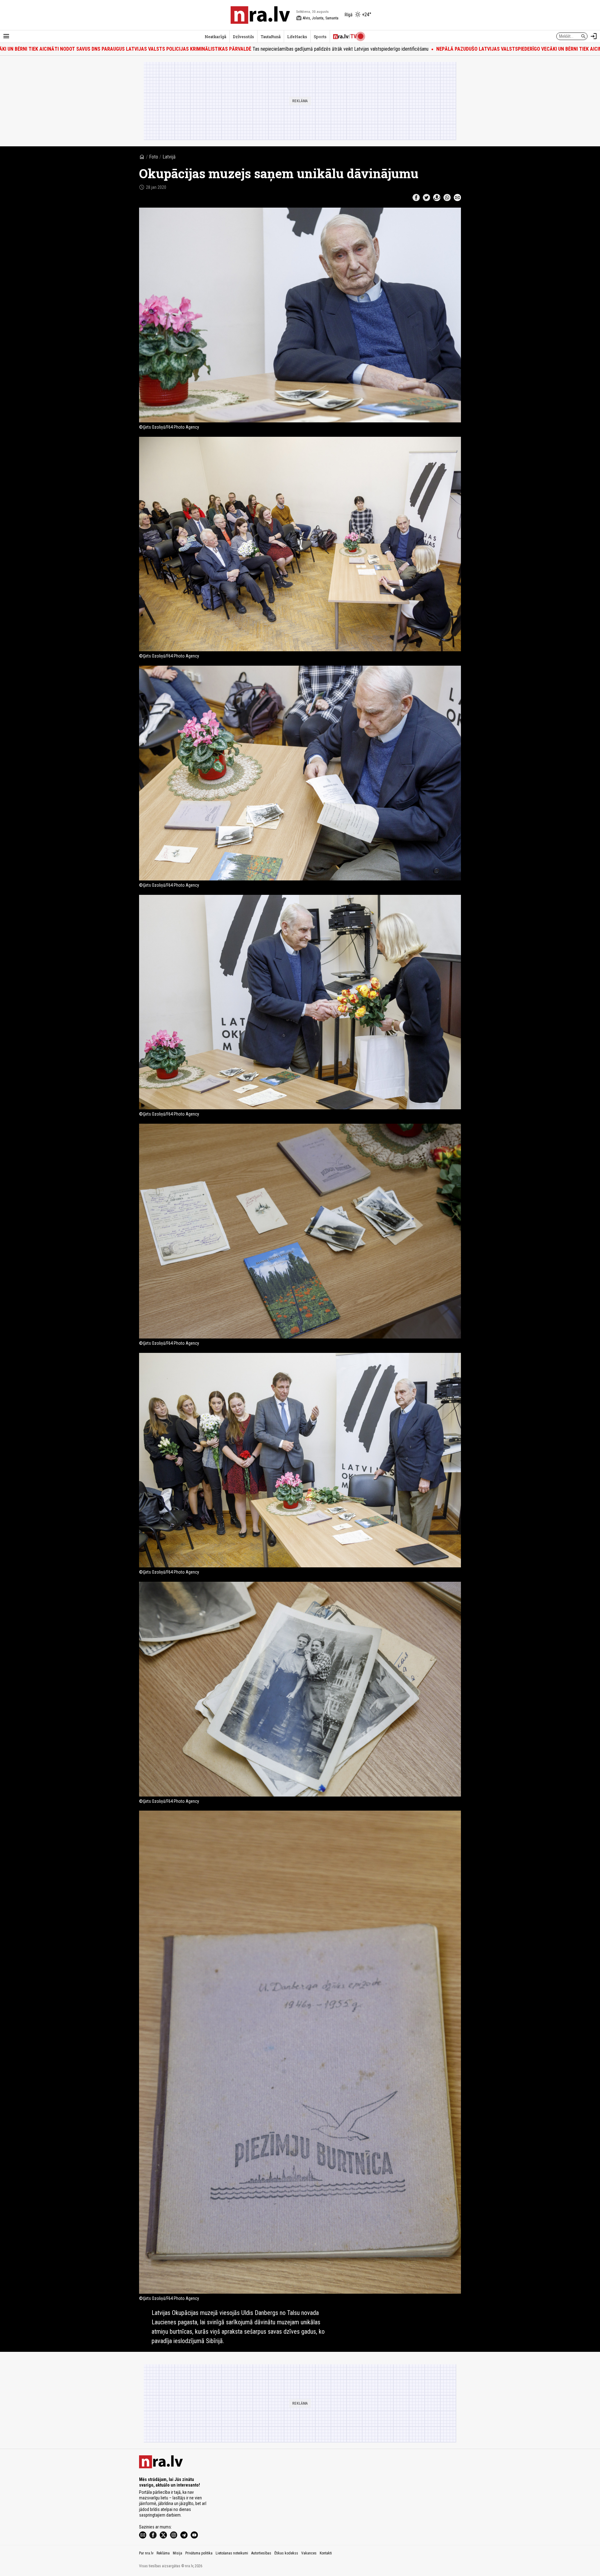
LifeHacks (297, 37)
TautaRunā (271, 37)
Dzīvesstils (243, 37)
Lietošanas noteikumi (232, 2553)
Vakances (309, 2553)
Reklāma (163, 2553)
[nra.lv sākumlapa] (260, 15)
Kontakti (326, 2553)
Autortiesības (261, 2553)
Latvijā (169, 157)
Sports (320, 37)
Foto (154, 157)
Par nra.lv (146, 2553)
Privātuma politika (199, 2553)
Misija (177, 2553)
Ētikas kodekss (286, 2553)
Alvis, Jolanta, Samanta (317, 18)
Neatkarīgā (215, 37)
